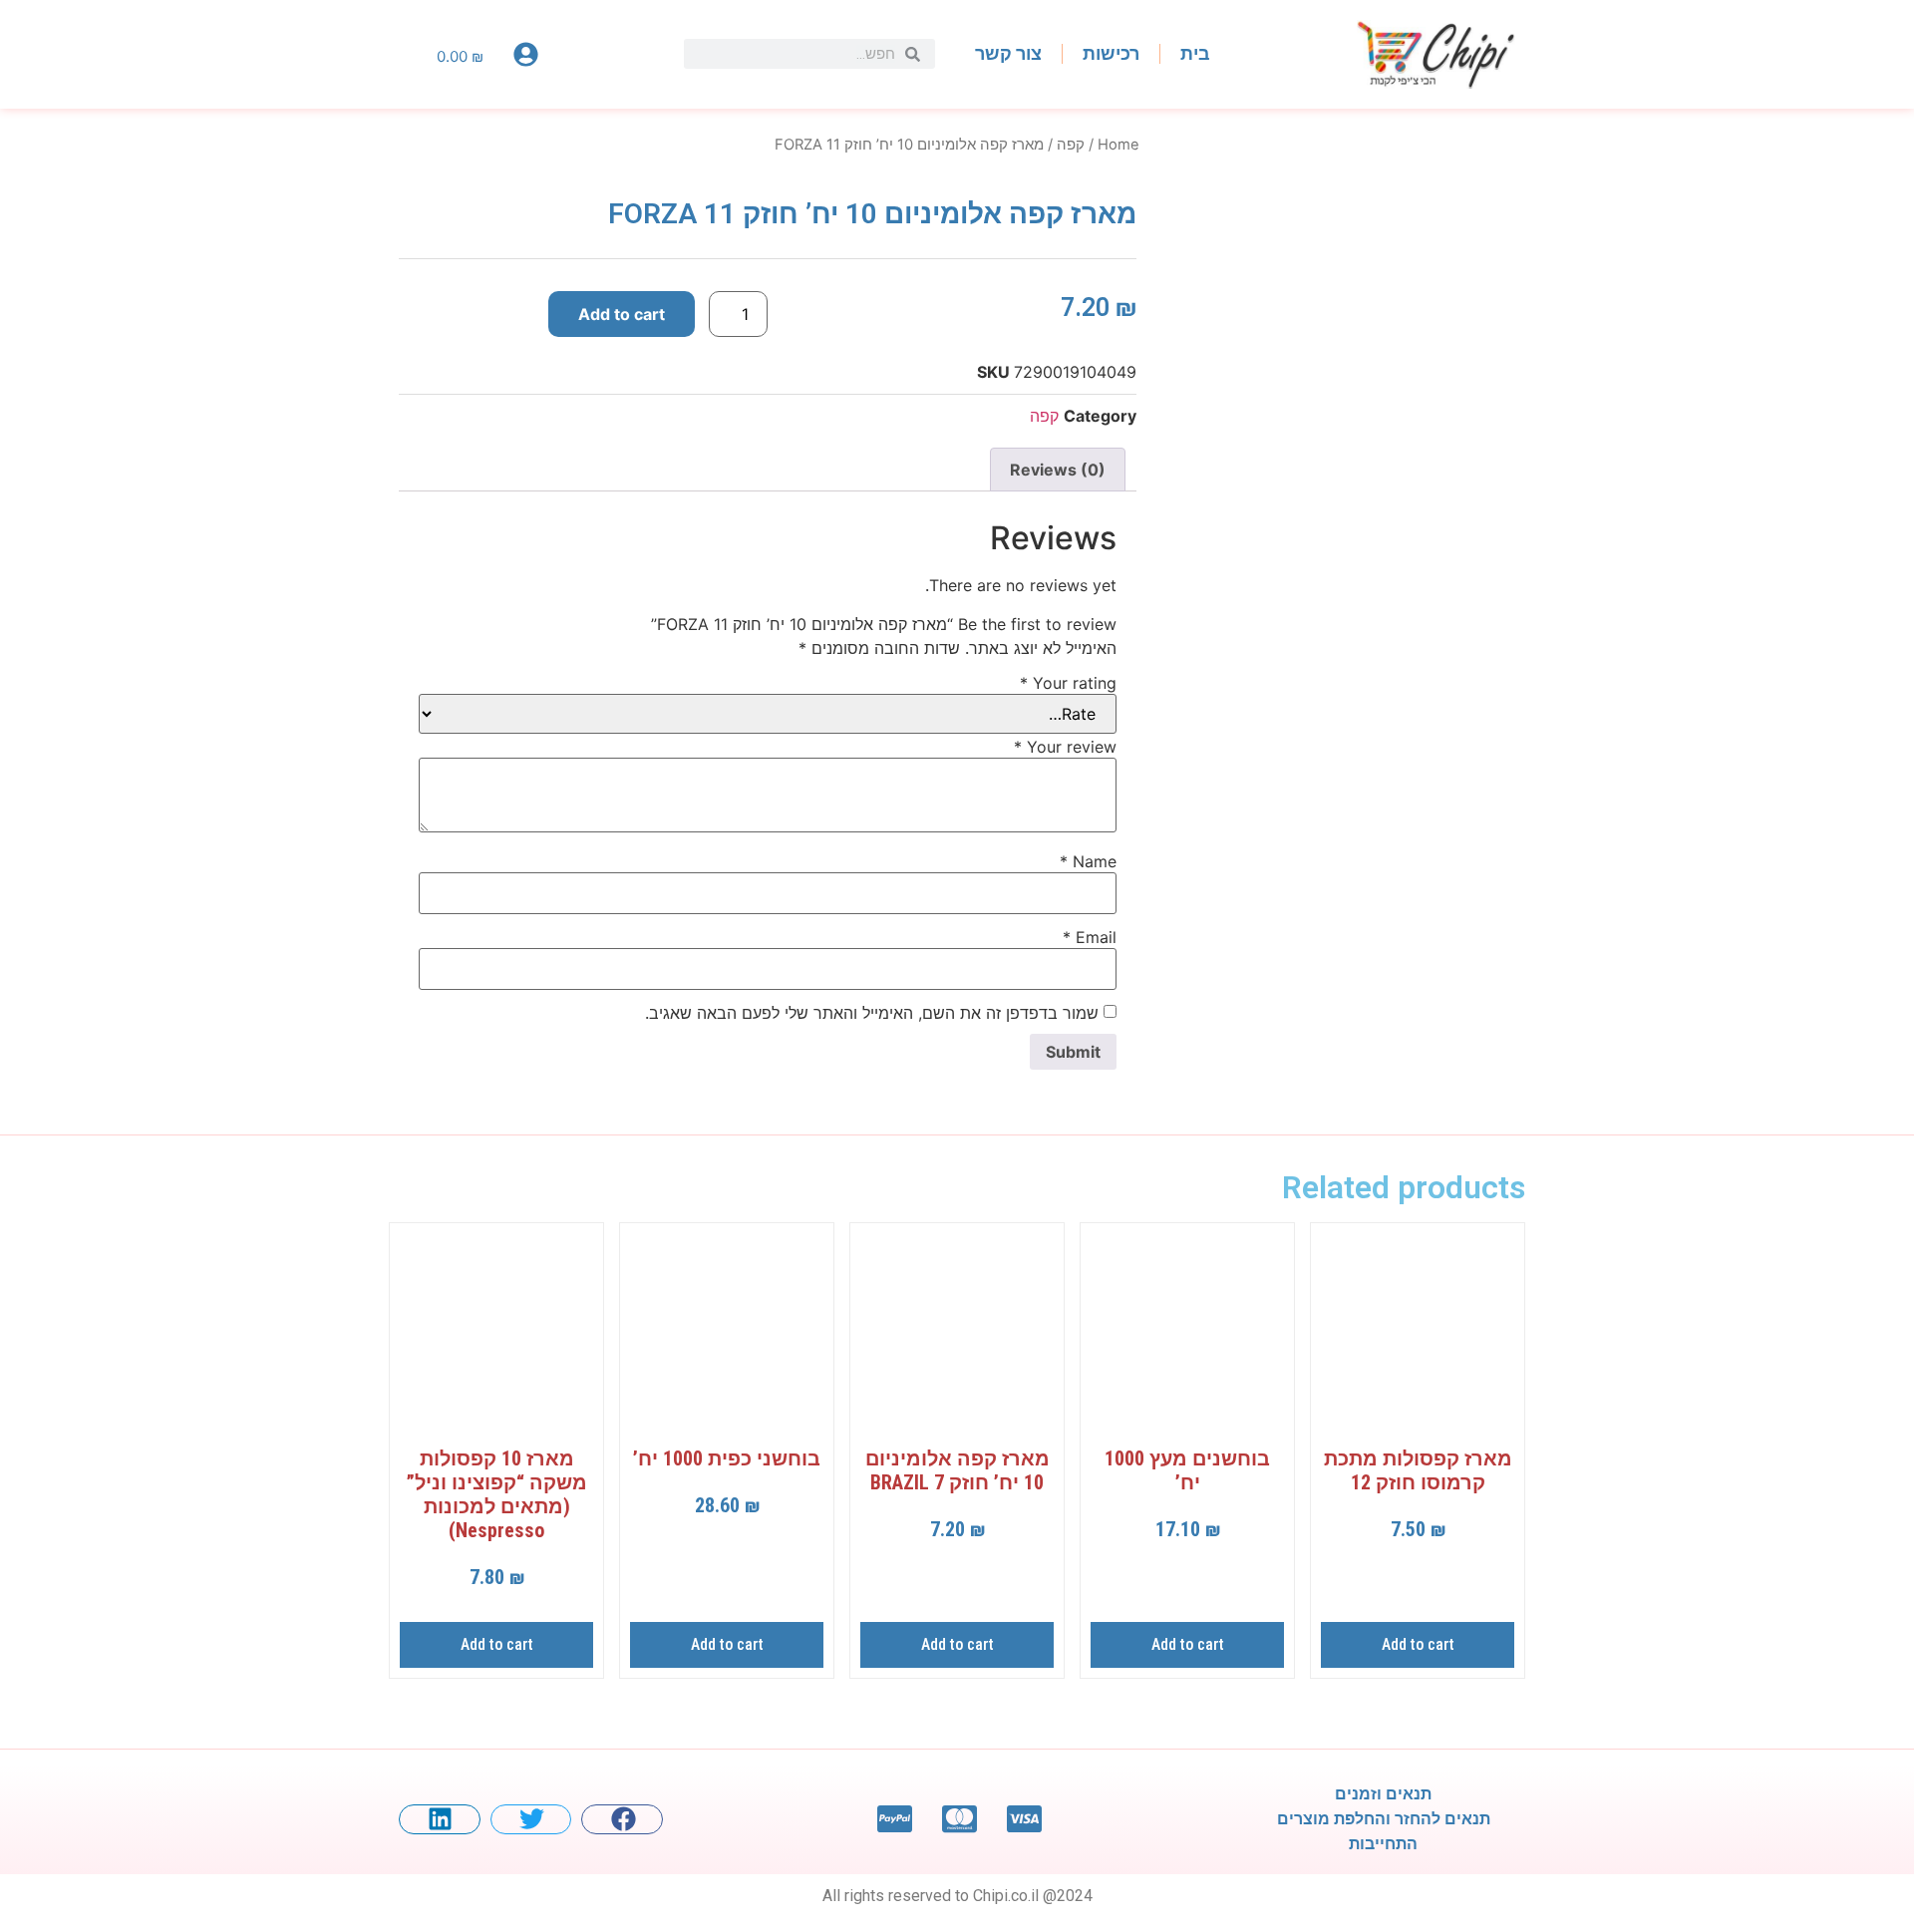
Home (1118, 145)
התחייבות (1383, 1844)
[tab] (1058, 470)
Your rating (1068, 683)
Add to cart (622, 314)
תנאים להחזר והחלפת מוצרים (1384, 1819)
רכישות (1111, 53)
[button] (622, 1819)
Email (1090, 937)
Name (1088, 861)
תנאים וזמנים (1383, 1794)
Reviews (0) (1058, 470)
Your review (1065, 747)
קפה (1071, 145)
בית (1195, 53)
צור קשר (1008, 53)
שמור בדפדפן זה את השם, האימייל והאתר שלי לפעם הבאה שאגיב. (872, 1013)
